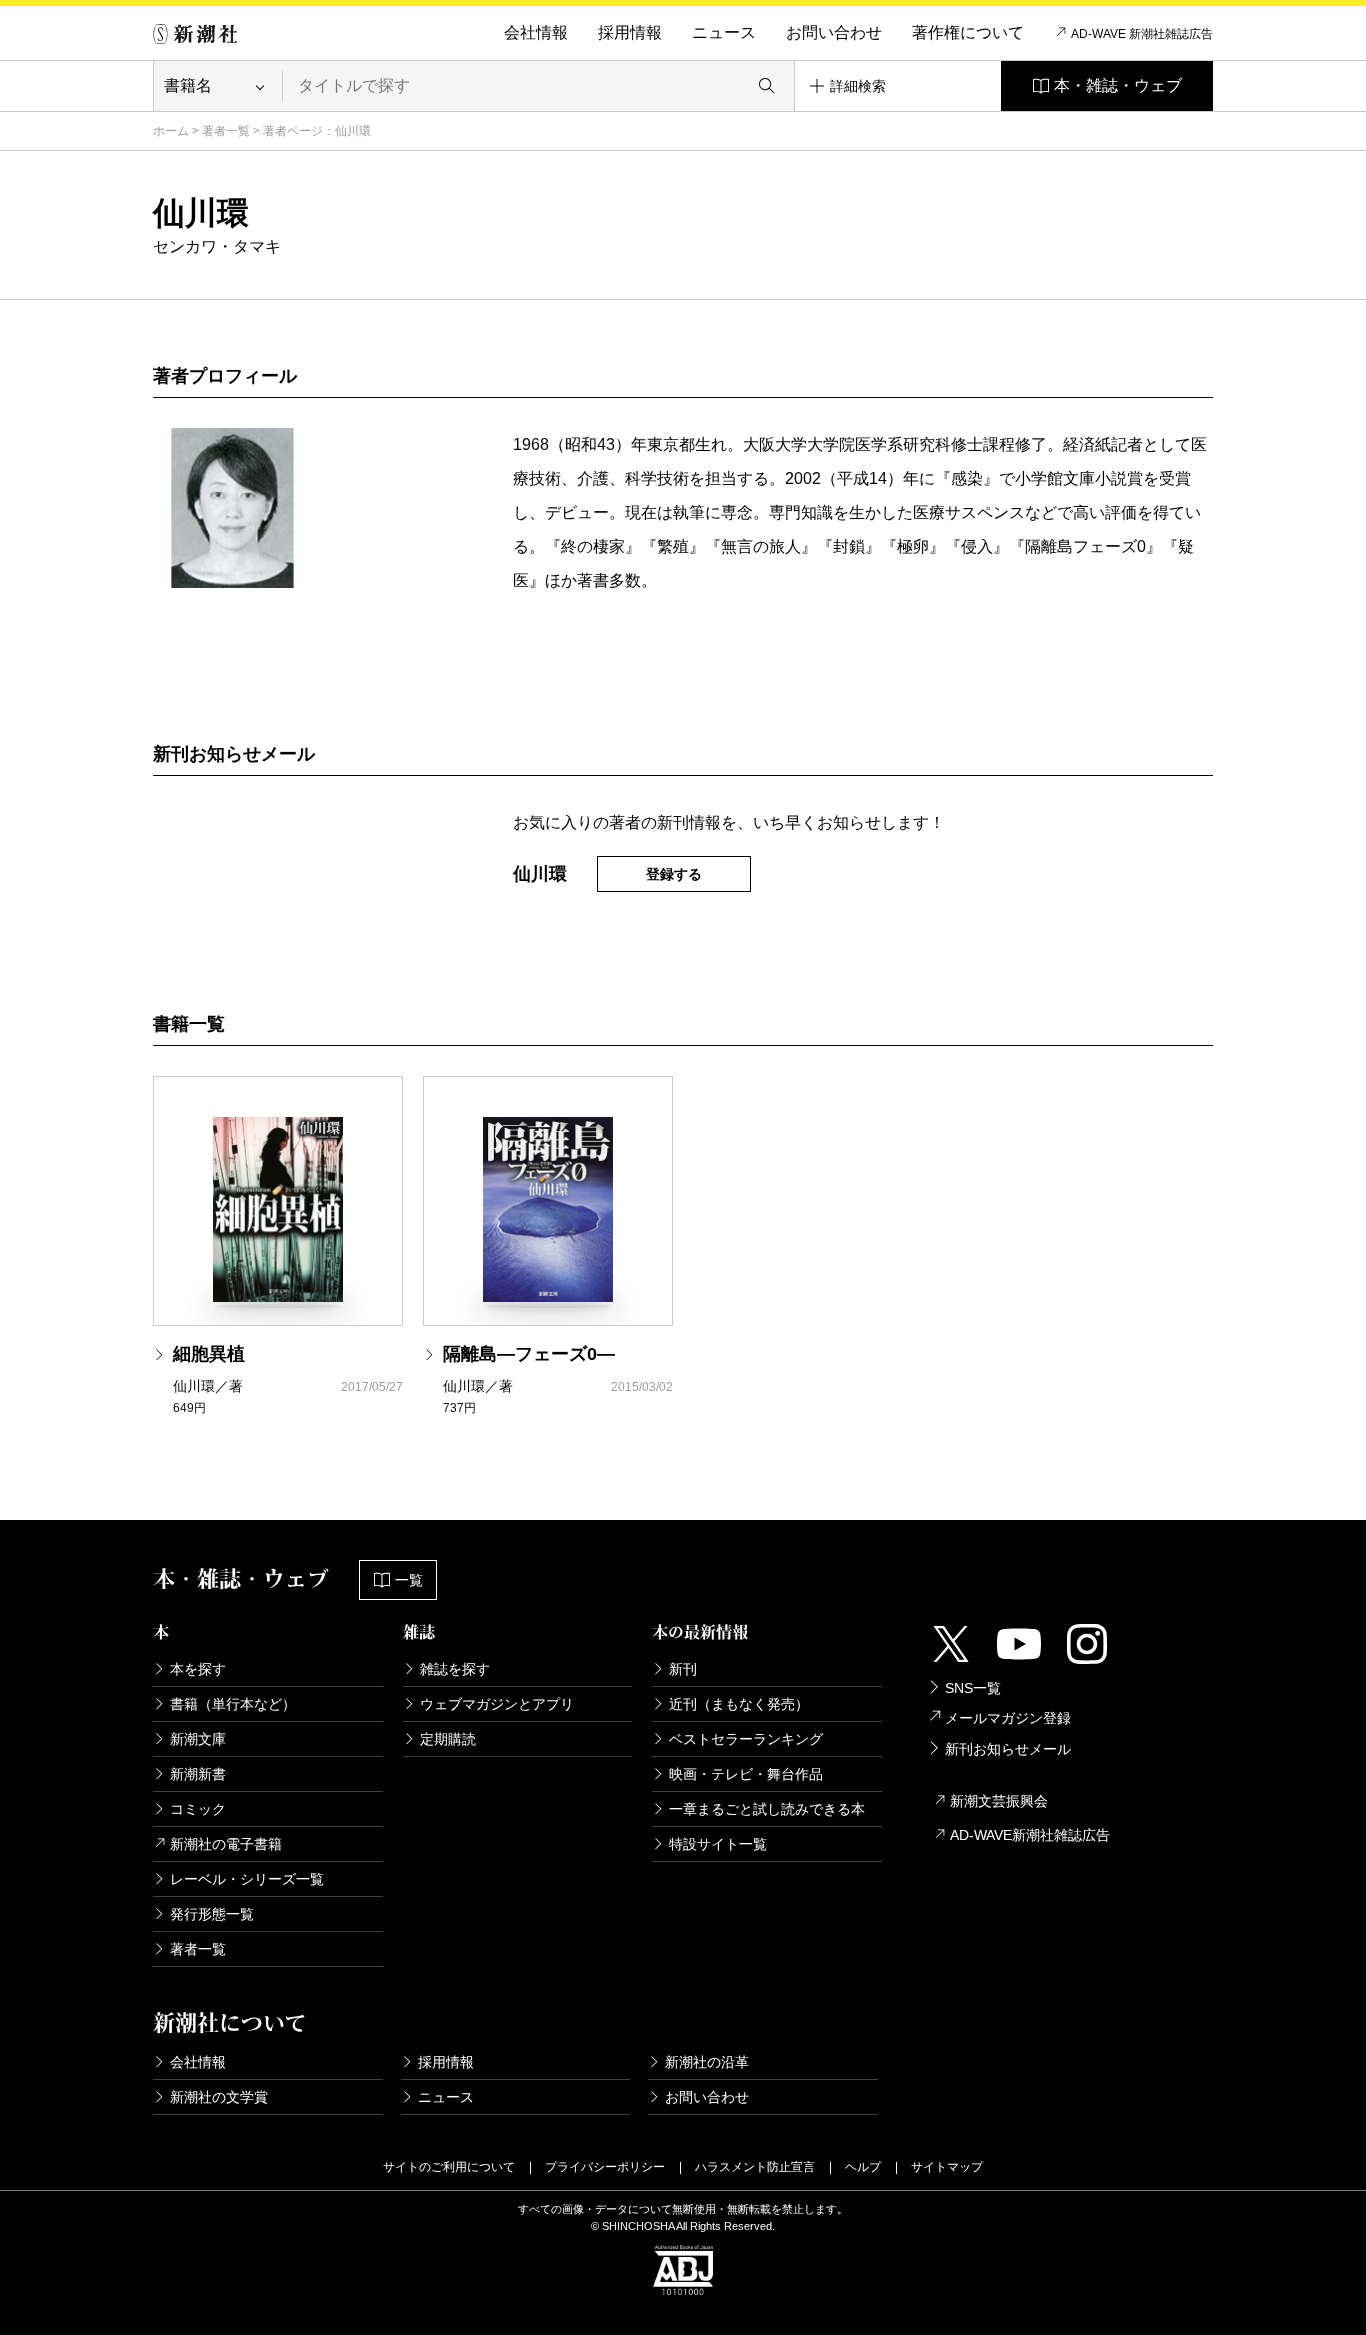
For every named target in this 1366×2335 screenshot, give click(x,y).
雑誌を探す (455, 1669)
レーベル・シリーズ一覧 (247, 1879)
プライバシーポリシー (605, 2167)
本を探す (198, 1669)
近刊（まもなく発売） (739, 1704)
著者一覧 (226, 131)
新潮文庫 (198, 1739)
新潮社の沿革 (707, 2062)
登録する (674, 874)
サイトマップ (947, 2167)
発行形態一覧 (212, 1914)
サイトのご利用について (449, 2167)
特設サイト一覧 (718, 1844)
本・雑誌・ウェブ (1118, 85)
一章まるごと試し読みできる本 (767, 1809)
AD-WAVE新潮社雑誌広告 (1030, 1835)
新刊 (683, 1669)
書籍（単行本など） (233, 1704)
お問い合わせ (834, 32)
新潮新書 (198, 1774)
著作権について (968, 32)
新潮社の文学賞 (219, 2097)
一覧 (409, 1580)
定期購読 (448, 1739)
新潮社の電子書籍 (226, 1844)
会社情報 (536, 32)
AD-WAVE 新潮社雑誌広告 (1142, 34)
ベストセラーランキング (746, 1739)
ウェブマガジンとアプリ (497, 1704)
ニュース (724, 32)
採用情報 (630, 32)
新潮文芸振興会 (999, 1801)
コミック (198, 1809)
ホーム (171, 131)
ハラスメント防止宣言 (755, 2167)
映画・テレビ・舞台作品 (746, 1774)
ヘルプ (863, 2167)
